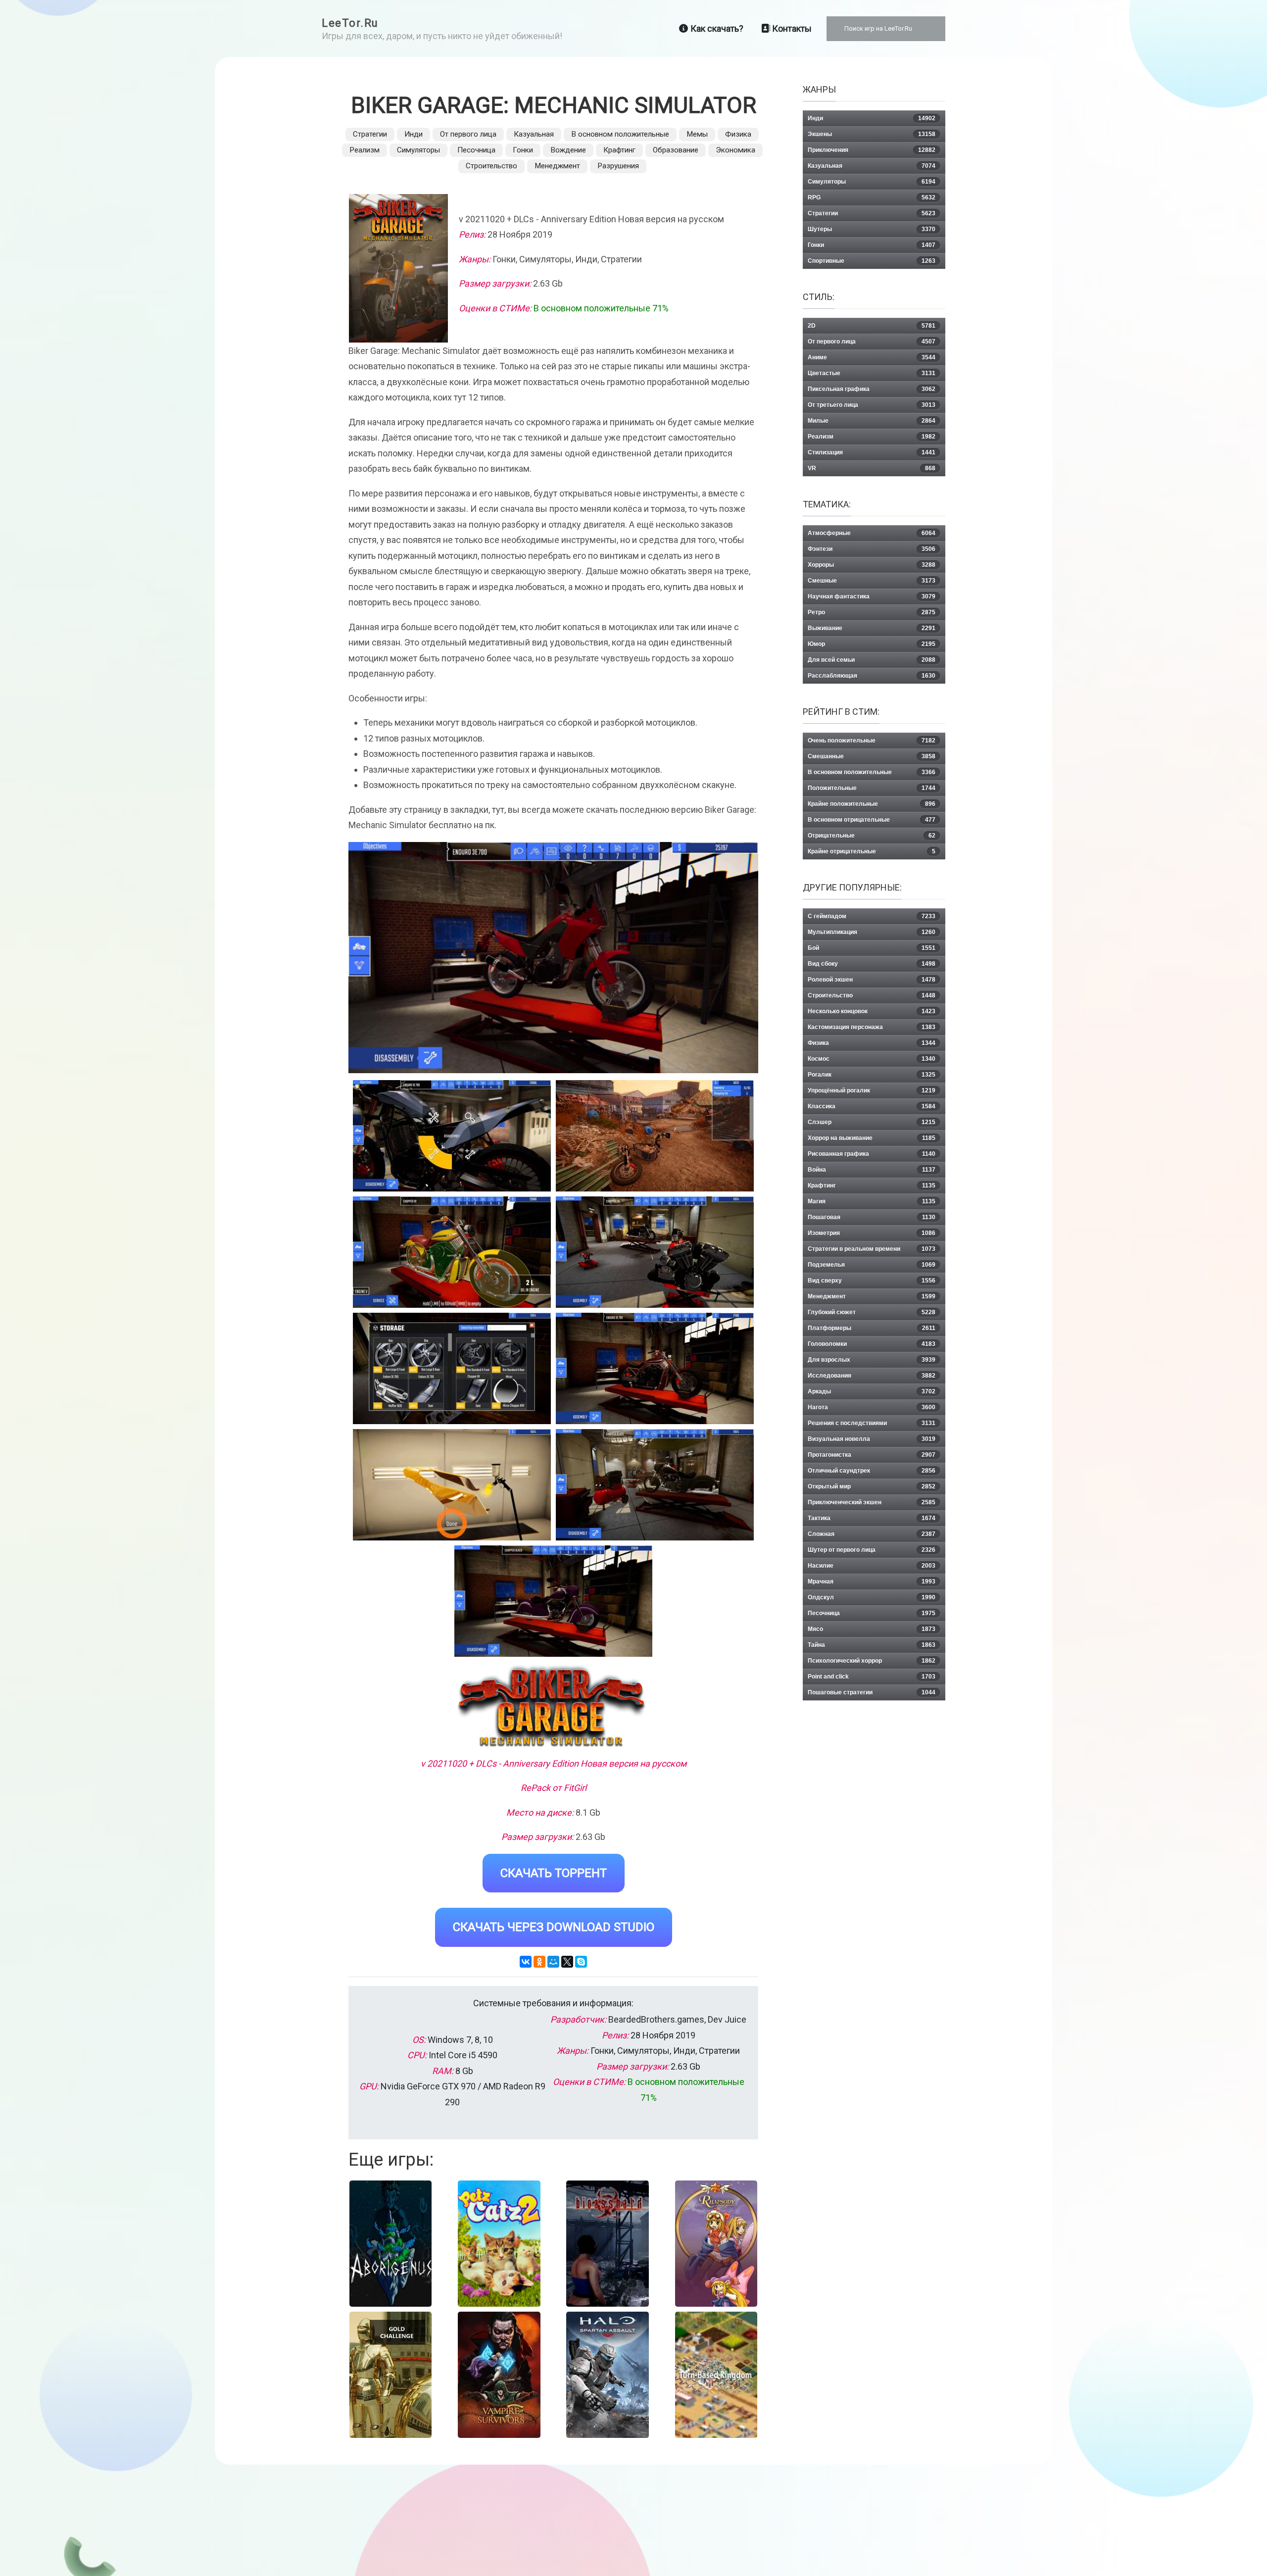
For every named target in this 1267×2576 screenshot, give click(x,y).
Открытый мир (872, 1486)
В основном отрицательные (872, 820)
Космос (872, 1059)
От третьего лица (872, 405)
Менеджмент (557, 166)
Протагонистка (872, 1455)
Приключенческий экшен (872, 1502)
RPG (872, 198)
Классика (872, 1106)
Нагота (872, 1407)
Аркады (872, 1391)
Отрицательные (872, 836)
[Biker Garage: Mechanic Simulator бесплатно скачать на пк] (452, 1136)
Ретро (872, 612)
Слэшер (872, 1122)
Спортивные (872, 261)
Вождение (568, 150)
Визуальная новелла (872, 1439)
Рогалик (872, 1075)
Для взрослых (872, 1360)
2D (872, 326)
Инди (414, 134)
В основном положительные (620, 134)
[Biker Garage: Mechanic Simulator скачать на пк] (452, 1252)
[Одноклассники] (539, 1962)
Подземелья (872, 1265)
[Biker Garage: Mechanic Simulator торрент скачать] (655, 1136)
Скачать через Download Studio (554, 1927)
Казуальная (534, 134)
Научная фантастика (872, 596)
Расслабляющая (872, 676)
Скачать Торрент (554, 1873)
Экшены (872, 134)
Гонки (523, 150)
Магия (872, 1201)
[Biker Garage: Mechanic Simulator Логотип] (553, 1708)
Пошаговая (872, 1217)
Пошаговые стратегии (872, 1692)
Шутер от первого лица (872, 1550)
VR (872, 468)
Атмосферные (872, 533)
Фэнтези (872, 549)
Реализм (365, 150)
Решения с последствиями (872, 1423)
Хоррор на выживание (872, 1138)
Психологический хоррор (872, 1661)
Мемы (697, 134)
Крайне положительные (872, 804)
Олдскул (872, 1597)
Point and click (872, 1677)
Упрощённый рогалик (872, 1090)
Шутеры (872, 229)
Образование (676, 150)
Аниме (872, 357)
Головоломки (872, 1344)
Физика (738, 134)
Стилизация (872, 452)
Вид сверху (872, 1281)
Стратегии (370, 134)
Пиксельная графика (872, 389)
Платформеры (872, 1328)
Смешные (872, 581)
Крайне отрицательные (872, 851)
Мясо (872, 1629)
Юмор (872, 644)
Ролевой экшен (872, 980)
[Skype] (581, 1962)
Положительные (872, 788)
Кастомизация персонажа (872, 1027)
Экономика (735, 150)
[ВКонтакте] (526, 1962)
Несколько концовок (872, 1011)
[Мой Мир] (553, 1962)
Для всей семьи (872, 660)
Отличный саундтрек (872, 1471)
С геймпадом (872, 916)
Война (872, 1170)
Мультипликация (872, 932)
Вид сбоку (872, 964)
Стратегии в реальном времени (872, 1249)
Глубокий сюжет (872, 1312)
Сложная (872, 1534)
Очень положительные (872, 741)
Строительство (491, 166)
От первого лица (468, 134)
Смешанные (872, 756)
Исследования (872, 1376)
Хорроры (872, 565)
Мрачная (872, 1582)
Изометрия (872, 1233)
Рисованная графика (872, 1154)
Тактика (872, 1518)
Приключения (872, 150)
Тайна (872, 1645)
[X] (567, 1962)
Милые (872, 421)
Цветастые (872, 373)
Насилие (872, 1566)
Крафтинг (619, 150)
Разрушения (618, 166)
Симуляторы (418, 150)
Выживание (872, 628)
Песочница (476, 150)
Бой (872, 948)
